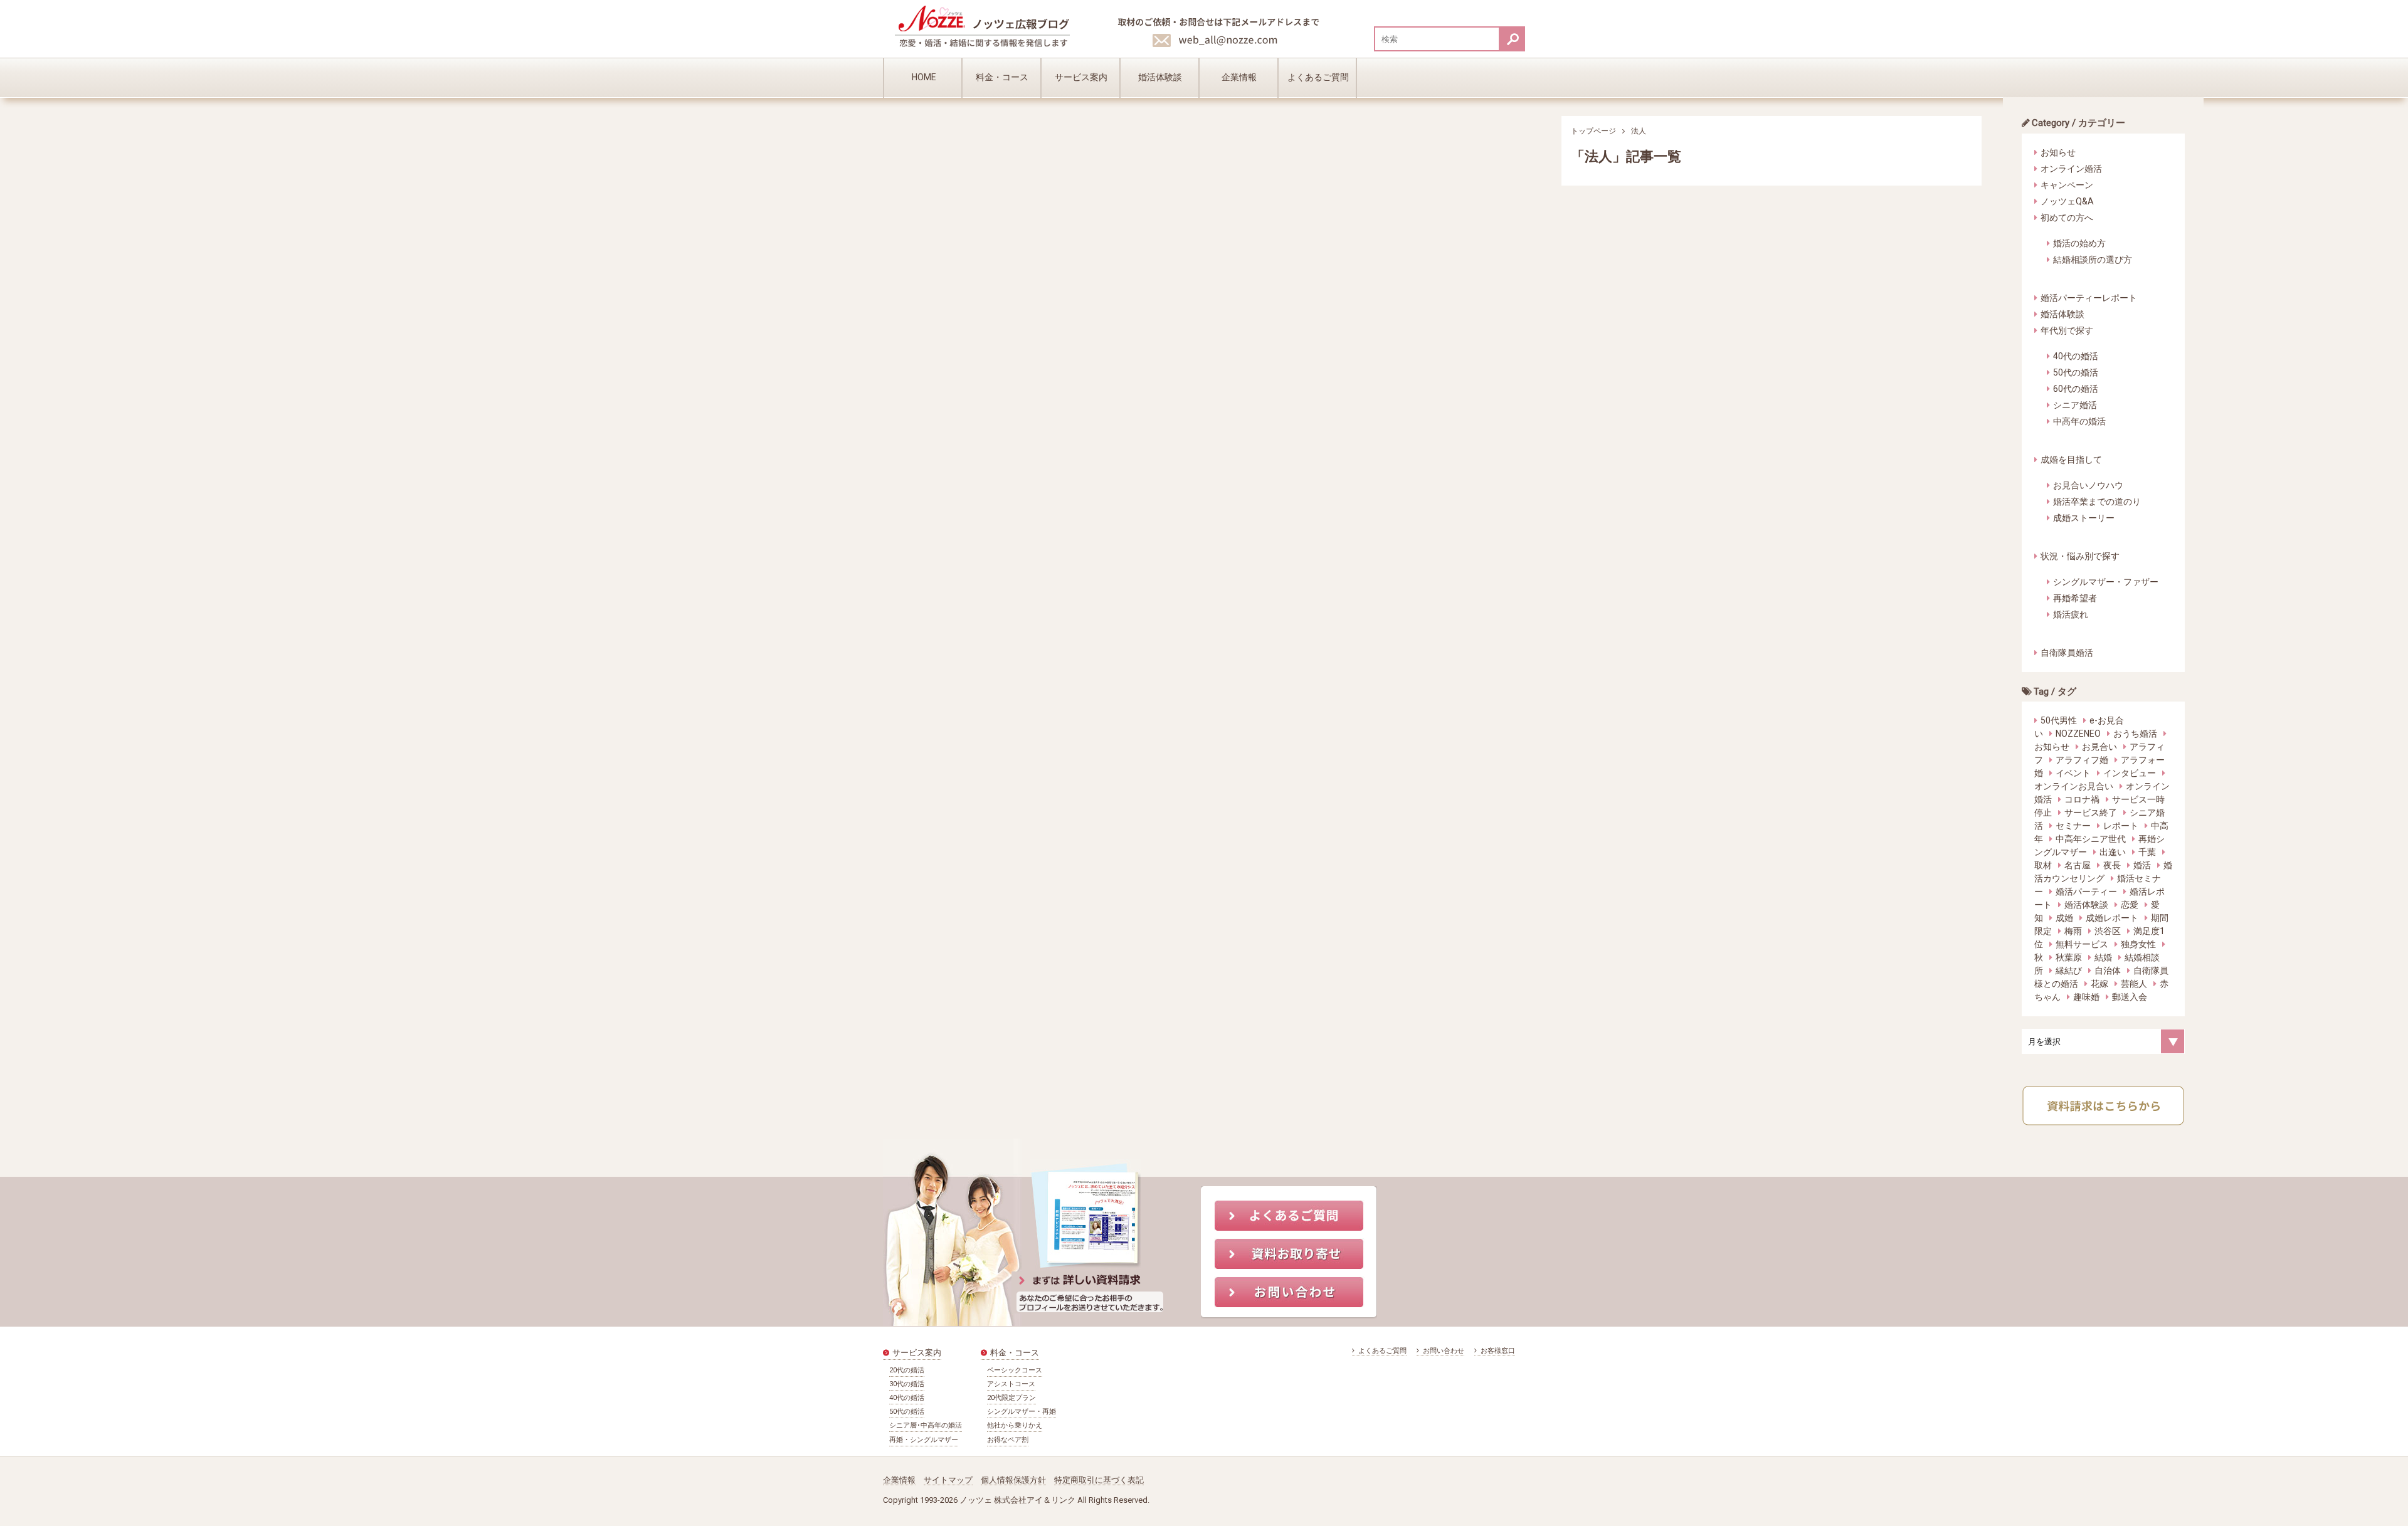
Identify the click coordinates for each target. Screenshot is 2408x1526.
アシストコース (1011, 1384)
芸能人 (2134, 984)
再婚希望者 (2075, 598)
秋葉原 (2069, 957)
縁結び (2069, 971)
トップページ (1593, 131)
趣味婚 (2086, 997)
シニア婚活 (2075, 405)
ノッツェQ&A (2067, 201)
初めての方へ (2067, 218)
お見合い (2099, 747)
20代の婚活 (907, 1370)
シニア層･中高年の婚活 (926, 1425)
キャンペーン (2067, 185)
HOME (924, 77)
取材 (2043, 865)
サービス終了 (2091, 813)
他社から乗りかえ (1015, 1425)
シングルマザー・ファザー (2106, 582)
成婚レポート (2112, 918)
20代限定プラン (1011, 1398)
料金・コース (1002, 77)
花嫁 (2099, 984)
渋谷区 (2108, 931)
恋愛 (2130, 905)
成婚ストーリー (2084, 518)
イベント (2073, 773)
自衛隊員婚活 (2067, 653)
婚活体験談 (1160, 77)
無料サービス (2082, 944)
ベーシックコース (1015, 1370)
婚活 (2142, 865)
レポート (2121, 826)
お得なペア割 (1008, 1440)
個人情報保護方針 (1013, 1480)
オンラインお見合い (2074, 786)
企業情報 (1239, 77)
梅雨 (2073, 931)
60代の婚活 (2076, 389)
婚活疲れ (2071, 614)
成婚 (2064, 918)
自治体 (2108, 971)
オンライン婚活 (2071, 169)
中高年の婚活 (2079, 421)
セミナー (2073, 826)
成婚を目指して (2071, 460)
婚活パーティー (2086, 892)
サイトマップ (948, 1480)
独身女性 (2138, 944)
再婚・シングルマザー (924, 1440)
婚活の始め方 (2079, 243)
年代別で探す (2067, 330)
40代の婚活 (2076, 356)
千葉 (2147, 852)
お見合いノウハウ (2088, 485)
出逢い (2113, 852)
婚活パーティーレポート (2089, 298)
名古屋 (2078, 865)
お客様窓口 (1497, 1351)
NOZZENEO (2078, 734)
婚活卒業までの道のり (2097, 502)
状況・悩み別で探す (2080, 556)
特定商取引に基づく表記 (1099, 1480)
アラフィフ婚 (2082, 760)
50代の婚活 (2076, 372)
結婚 (2103, 957)
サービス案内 (1081, 77)
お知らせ (2058, 152)
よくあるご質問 (1318, 77)
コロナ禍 (2082, 799)
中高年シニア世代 (2091, 839)
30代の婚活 (907, 1384)
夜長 (2112, 865)
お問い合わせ (1443, 1351)
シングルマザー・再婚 (1022, 1412)
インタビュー (2130, 773)
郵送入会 (2130, 997)
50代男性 (2059, 720)
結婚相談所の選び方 (2093, 260)
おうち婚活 (2135, 734)
